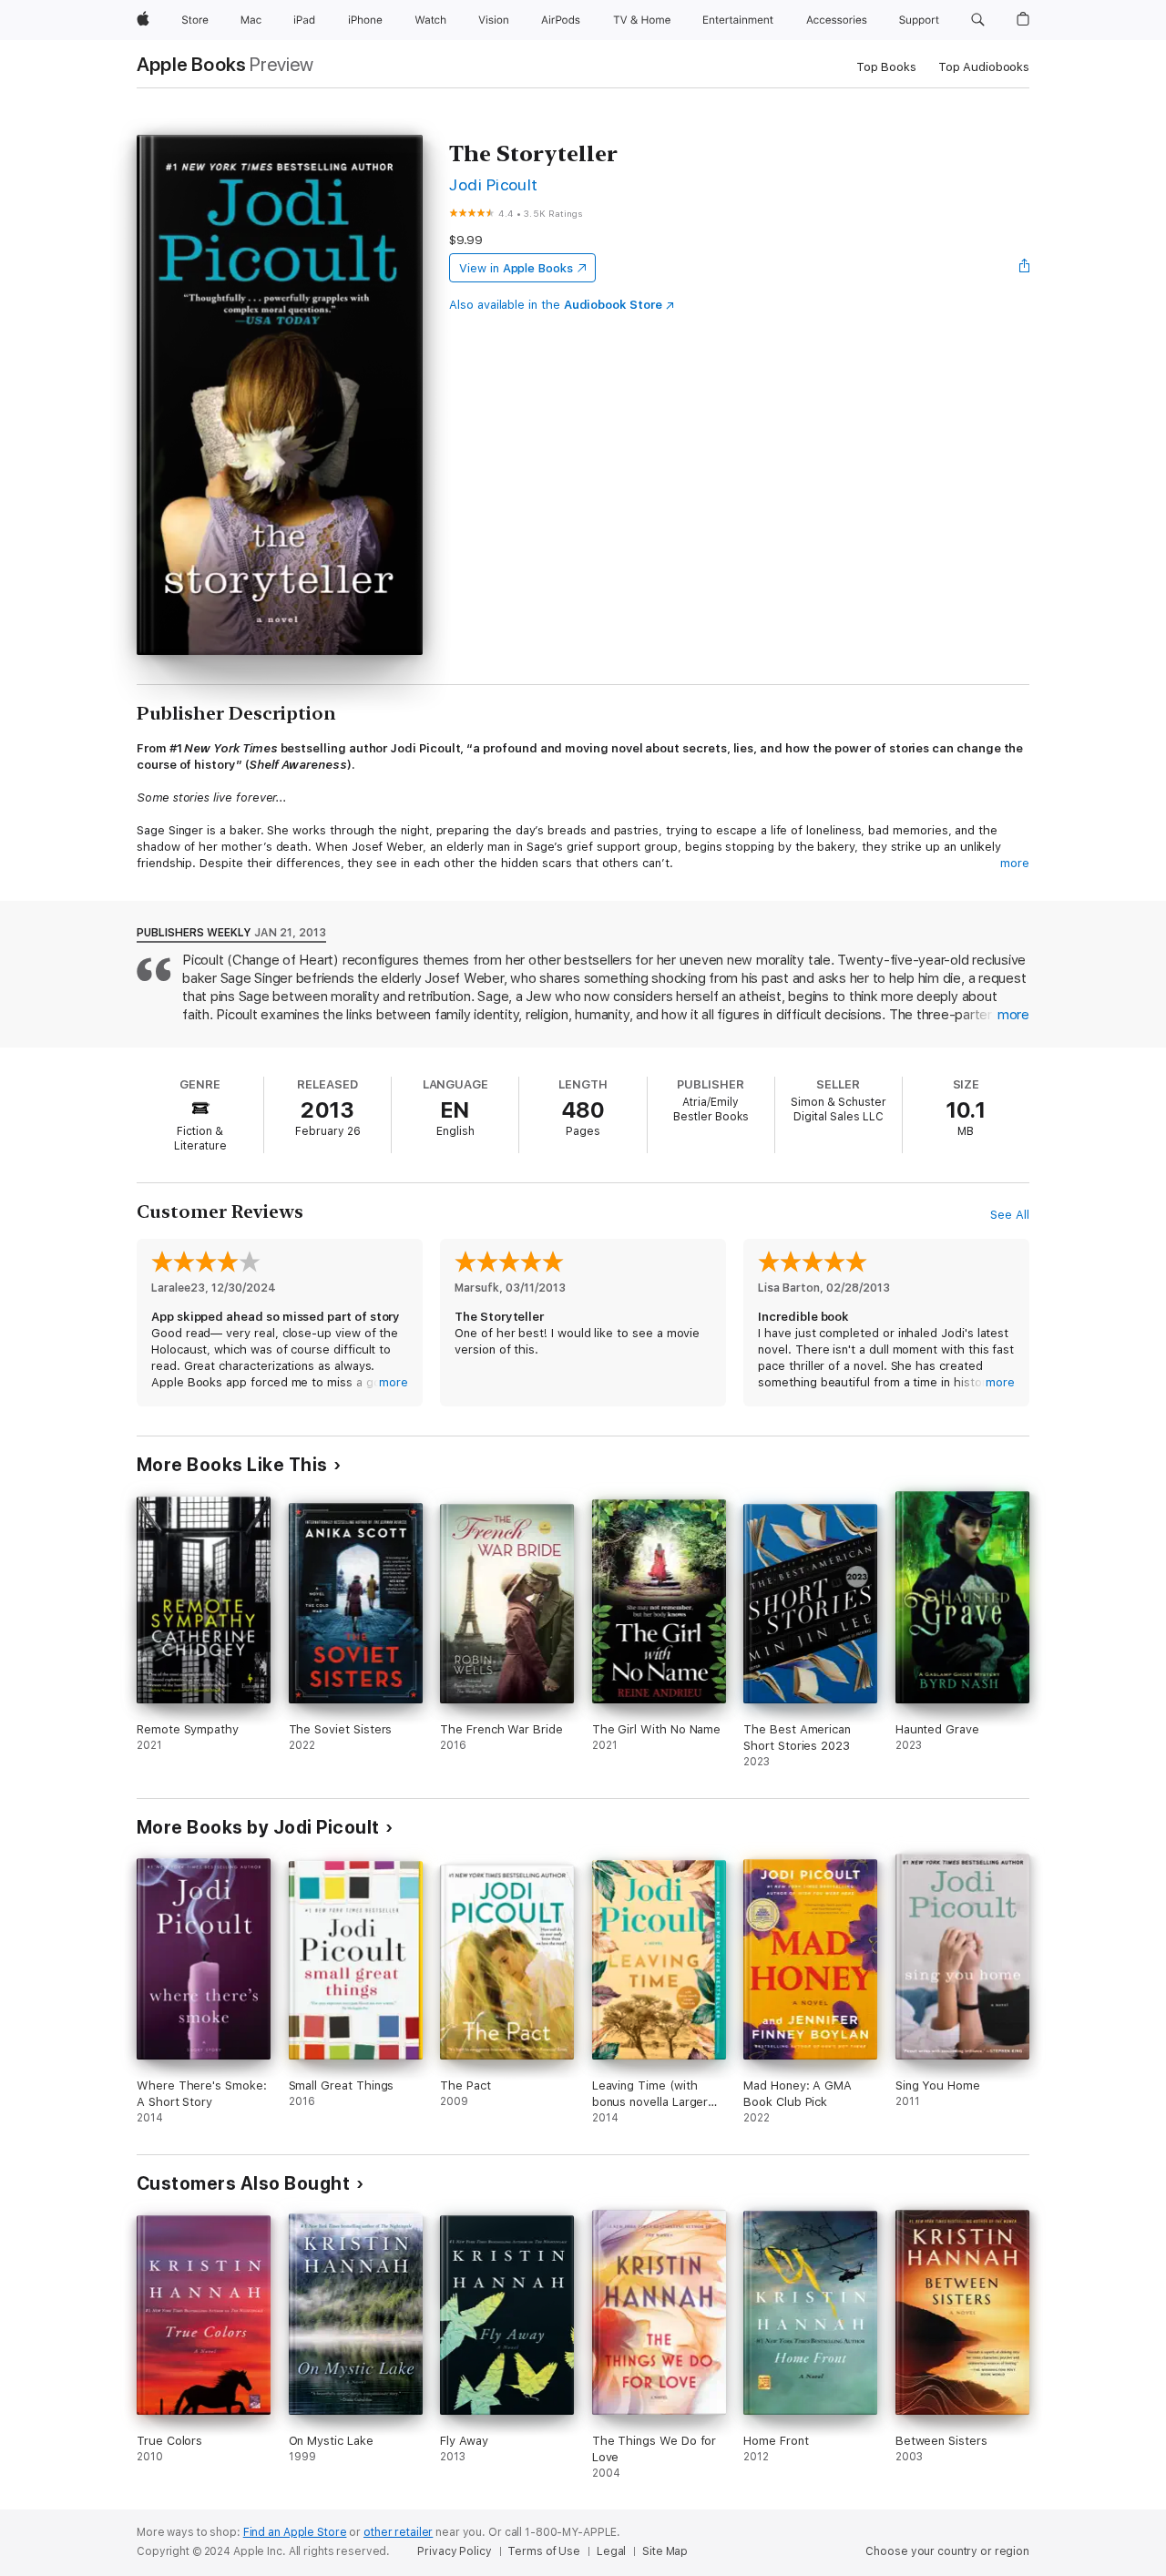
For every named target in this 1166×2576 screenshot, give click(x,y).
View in (516, 268)
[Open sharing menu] (1025, 268)
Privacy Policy (454, 2551)
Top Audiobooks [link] (984, 67)
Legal (611, 2551)
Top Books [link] (886, 67)
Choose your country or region (947, 2551)
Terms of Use (544, 2551)
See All (1010, 1215)
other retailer (398, 2532)
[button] (978, 20)
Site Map (665, 2551)
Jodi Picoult (494, 184)
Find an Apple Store (295, 2532)
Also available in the (556, 305)
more (1015, 863)
